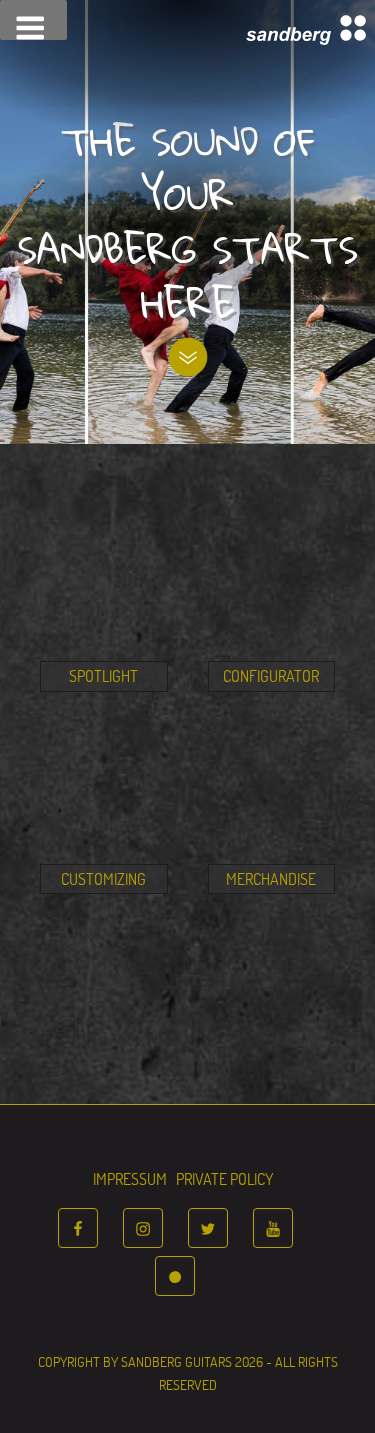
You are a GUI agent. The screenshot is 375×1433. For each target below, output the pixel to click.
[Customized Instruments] (104, 846)
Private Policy (225, 1177)
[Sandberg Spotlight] (104, 643)
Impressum (130, 1177)
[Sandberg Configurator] (272, 643)
